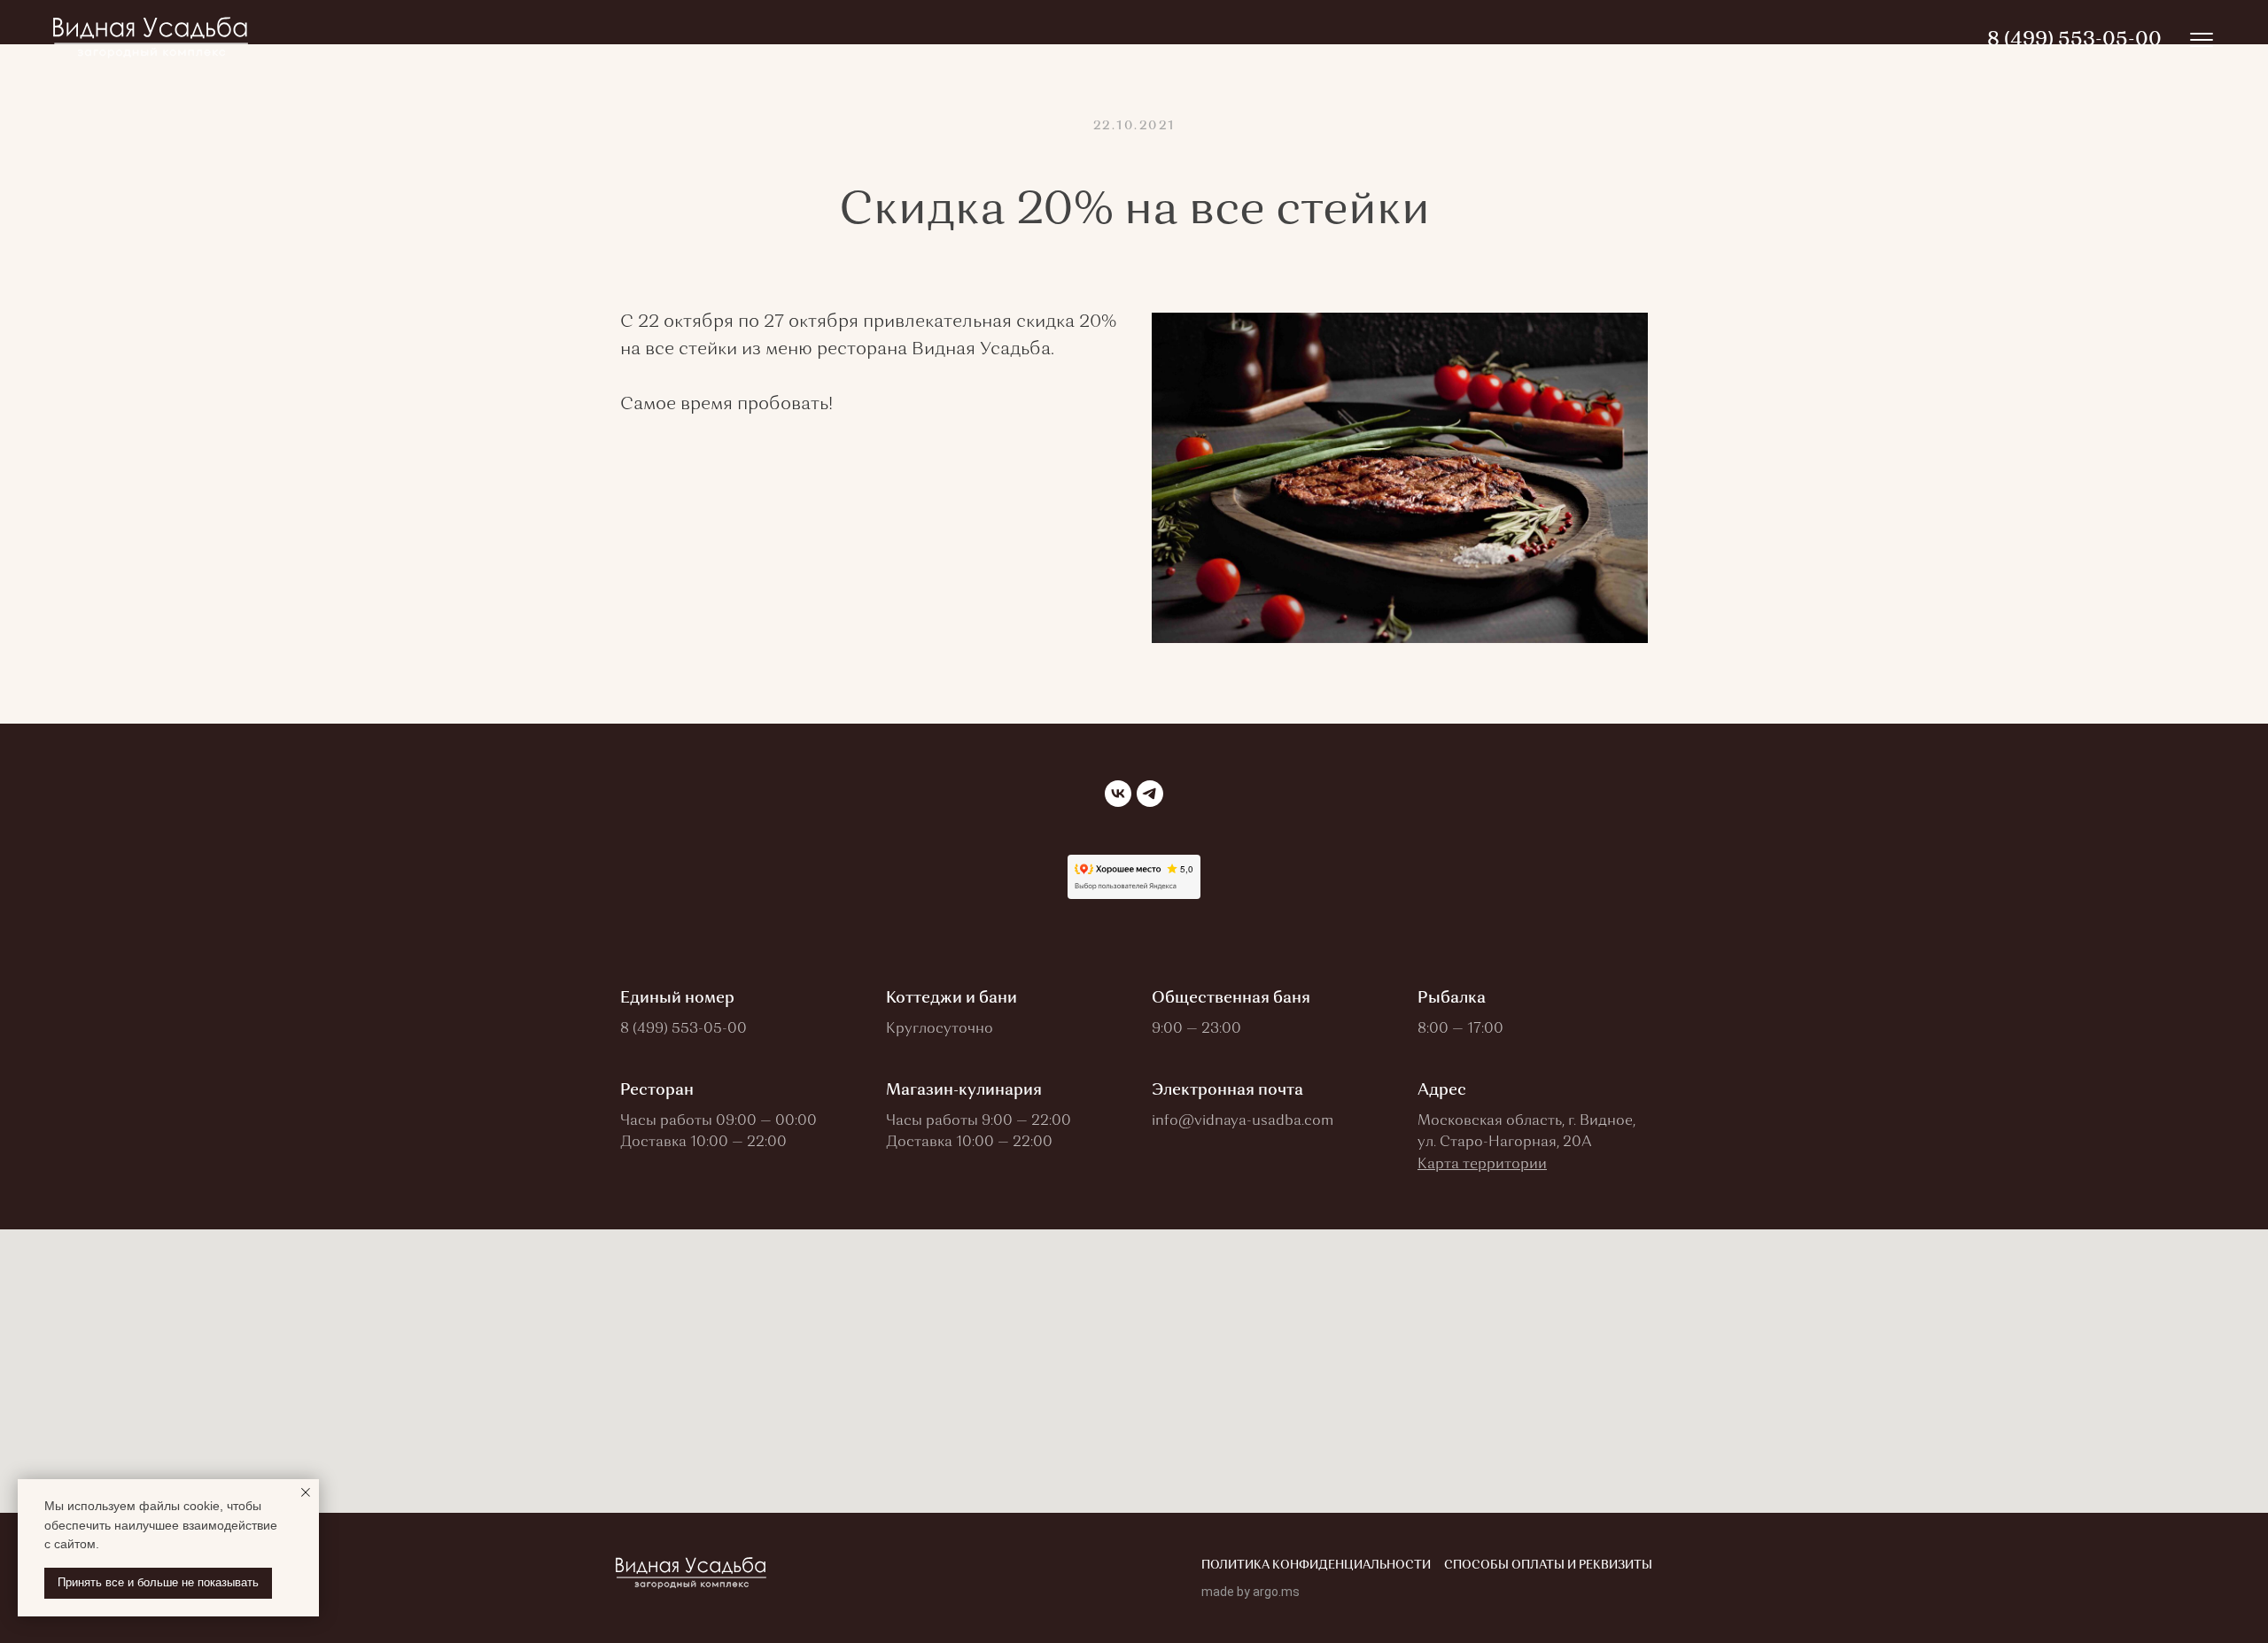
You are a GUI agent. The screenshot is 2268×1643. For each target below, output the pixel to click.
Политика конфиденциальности (1316, 1565)
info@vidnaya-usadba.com (1243, 1121)
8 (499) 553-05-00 (684, 1029)
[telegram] (1150, 794)
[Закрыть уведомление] (306, 1492)
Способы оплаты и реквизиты (1548, 1565)
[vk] (1118, 794)
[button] (1482, 1165)
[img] (2202, 40)
